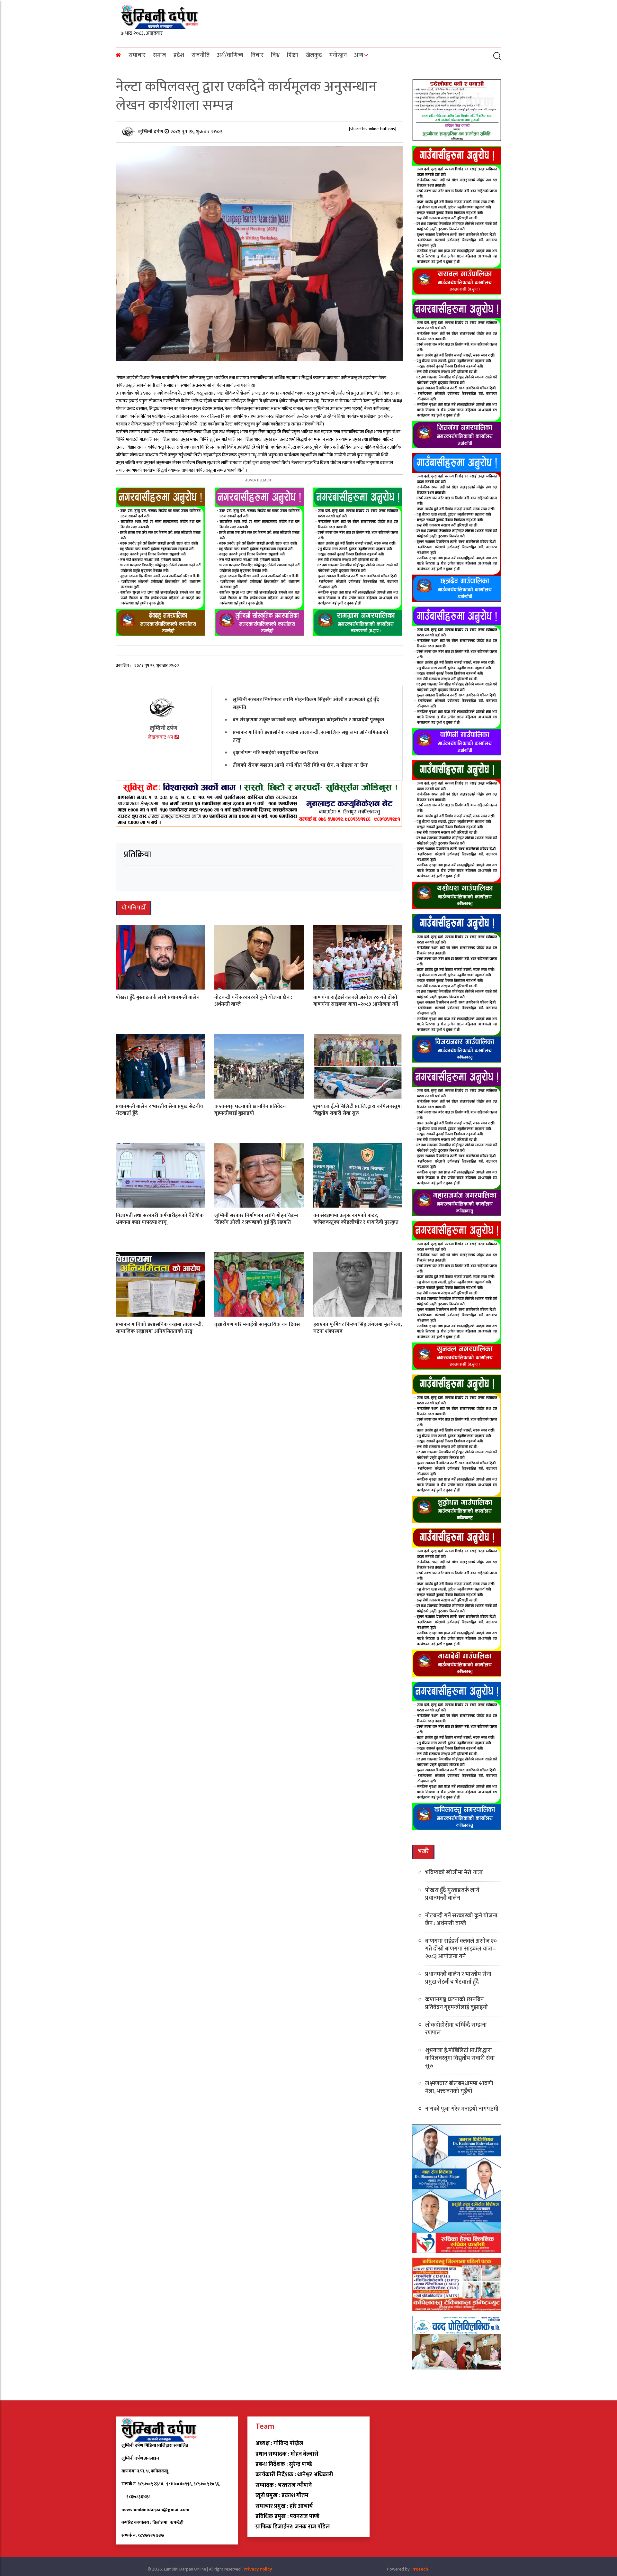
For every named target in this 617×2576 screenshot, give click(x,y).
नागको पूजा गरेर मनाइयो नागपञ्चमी (462, 2109)
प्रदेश (179, 55)
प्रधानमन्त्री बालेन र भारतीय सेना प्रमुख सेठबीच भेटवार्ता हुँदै (160, 1110)
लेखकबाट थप (161, 737)
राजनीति (201, 55)
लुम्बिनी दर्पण (151, 132)
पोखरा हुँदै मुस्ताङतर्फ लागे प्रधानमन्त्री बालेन (158, 997)
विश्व (275, 55)
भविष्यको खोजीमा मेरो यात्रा (454, 1873)
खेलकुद (314, 55)
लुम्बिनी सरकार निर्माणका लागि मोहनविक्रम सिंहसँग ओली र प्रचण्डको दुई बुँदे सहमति (306, 703)
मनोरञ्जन (338, 55)
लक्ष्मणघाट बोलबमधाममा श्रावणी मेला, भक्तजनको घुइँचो (459, 2087)
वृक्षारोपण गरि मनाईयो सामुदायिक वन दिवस (275, 753)
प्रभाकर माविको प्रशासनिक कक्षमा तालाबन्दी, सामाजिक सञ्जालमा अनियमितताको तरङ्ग (311, 736)
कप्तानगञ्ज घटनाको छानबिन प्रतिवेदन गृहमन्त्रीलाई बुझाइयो (250, 1110)
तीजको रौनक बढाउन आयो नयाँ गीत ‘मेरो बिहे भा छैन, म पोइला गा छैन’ (300, 765)
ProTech (420, 2569)
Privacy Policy (258, 2569)
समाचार (137, 55)
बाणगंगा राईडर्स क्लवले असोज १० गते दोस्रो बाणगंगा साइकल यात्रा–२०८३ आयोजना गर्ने (356, 1001)
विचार (257, 55)
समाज (160, 55)
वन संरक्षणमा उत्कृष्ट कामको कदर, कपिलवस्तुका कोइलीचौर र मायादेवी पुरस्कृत (308, 720)
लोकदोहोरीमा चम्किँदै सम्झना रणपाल (456, 2029)
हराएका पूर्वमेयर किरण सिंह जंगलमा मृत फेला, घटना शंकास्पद (358, 1328)
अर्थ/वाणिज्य (230, 55)
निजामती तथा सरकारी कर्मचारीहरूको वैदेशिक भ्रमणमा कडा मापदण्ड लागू (160, 1219)
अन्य (359, 55)
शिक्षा (293, 55)
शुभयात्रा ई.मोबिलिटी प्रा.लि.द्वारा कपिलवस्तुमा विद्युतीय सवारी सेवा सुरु (358, 1110)
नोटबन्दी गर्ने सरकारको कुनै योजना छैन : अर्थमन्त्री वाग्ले (253, 1001)
